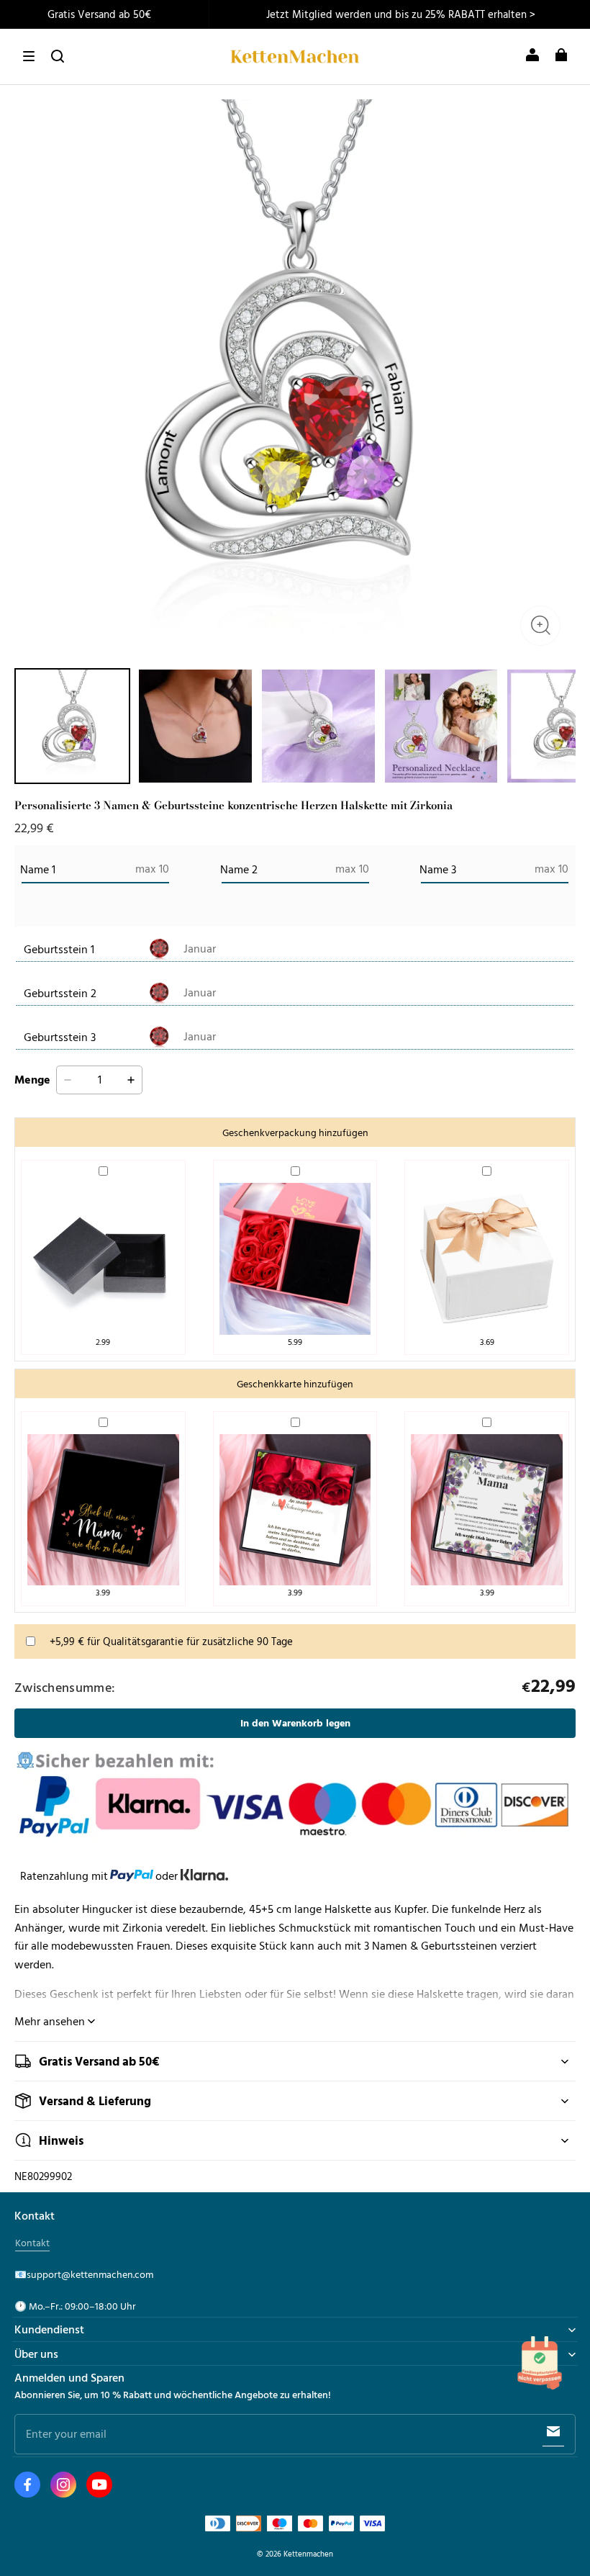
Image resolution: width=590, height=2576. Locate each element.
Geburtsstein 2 (60, 993)
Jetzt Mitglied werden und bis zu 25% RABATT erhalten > (401, 14)
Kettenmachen (308, 2553)
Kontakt (32, 2243)
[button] (29, 56)
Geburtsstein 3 (60, 1037)
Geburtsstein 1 (59, 949)
